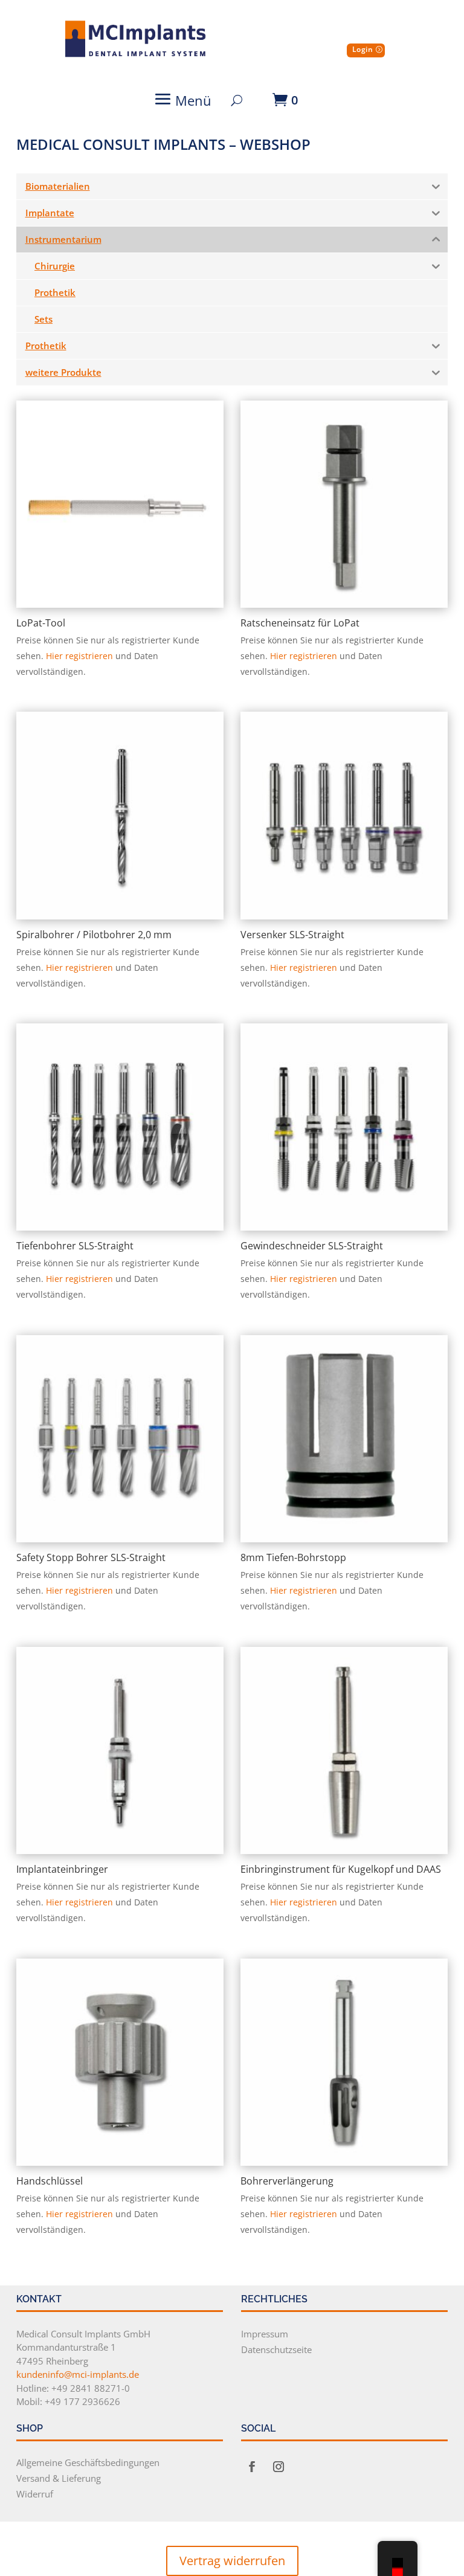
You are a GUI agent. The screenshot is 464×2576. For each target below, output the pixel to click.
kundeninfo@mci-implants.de (78, 2374)
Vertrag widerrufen (232, 2561)
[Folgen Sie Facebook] (252, 2467)
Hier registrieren (79, 656)
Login (363, 49)
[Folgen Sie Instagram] (279, 2467)
